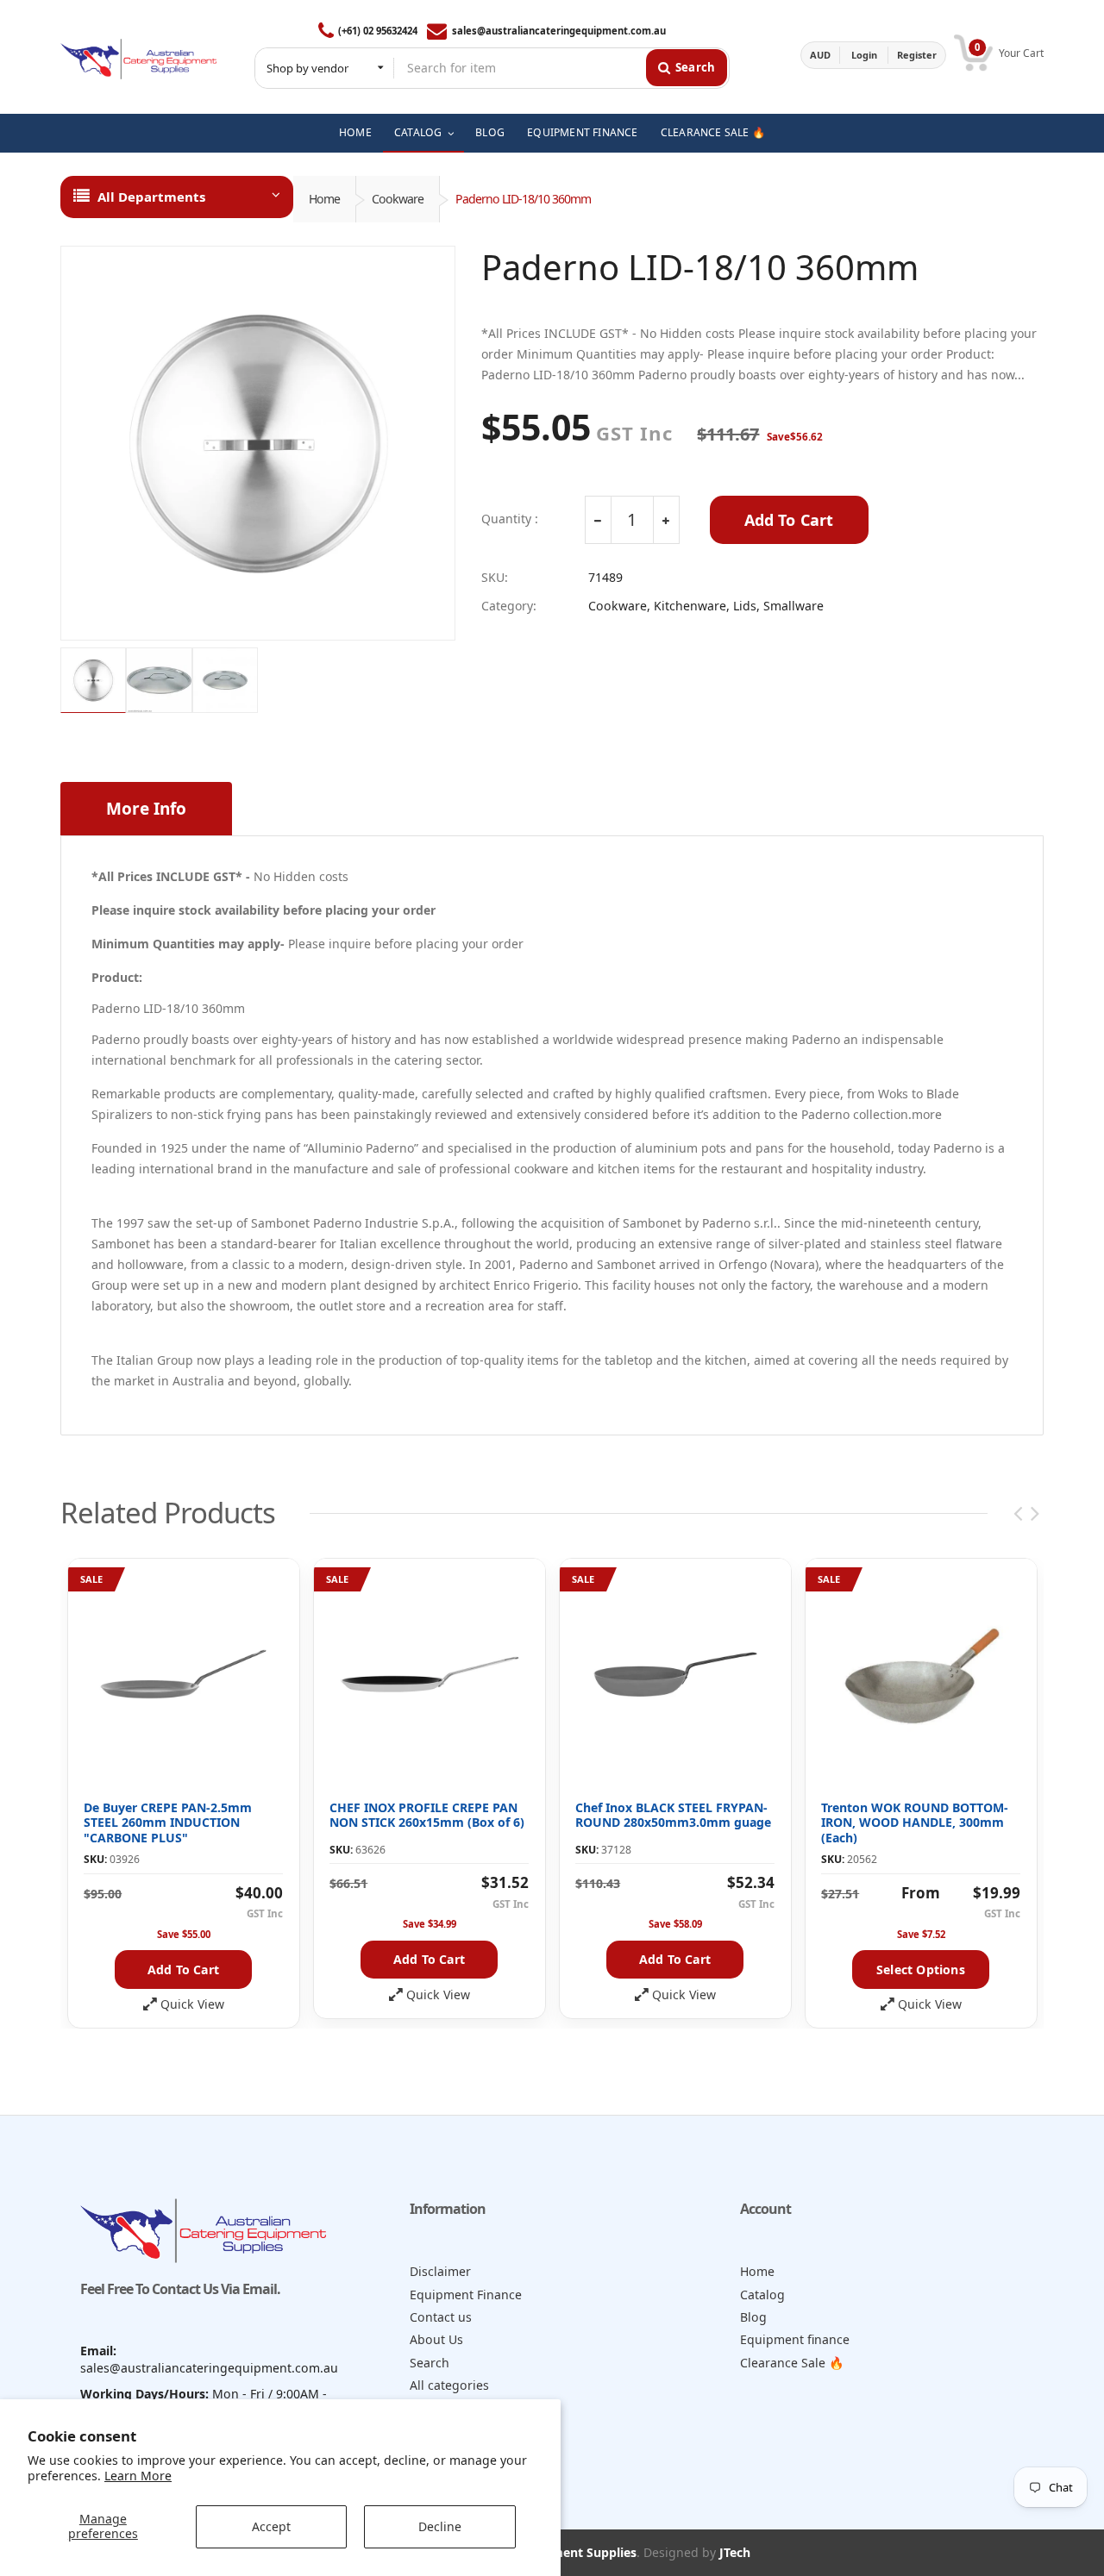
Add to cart (183, 1970)
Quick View (192, 2004)
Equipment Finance (466, 2295)
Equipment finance (795, 2339)
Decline (440, 2526)
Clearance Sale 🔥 (792, 2363)
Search (430, 2363)
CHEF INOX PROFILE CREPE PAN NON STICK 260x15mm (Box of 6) (427, 1815)
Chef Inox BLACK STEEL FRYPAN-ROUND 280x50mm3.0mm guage (673, 1815)
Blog (753, 2317)
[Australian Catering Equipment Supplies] (138, 55)
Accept (271, 2526)
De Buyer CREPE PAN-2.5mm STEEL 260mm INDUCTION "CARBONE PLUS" (168, 1823)
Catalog (762, 2295)
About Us (436, 2339)
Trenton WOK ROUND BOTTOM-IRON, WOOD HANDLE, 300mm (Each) (915, 1823)
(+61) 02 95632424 (378, 31)
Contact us (441, 2317)
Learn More (138, 2476)
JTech (735, 2552)
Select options (921, 1970)
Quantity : (510, 519)
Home (324, 199)
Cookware (398, 199)
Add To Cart (789, 520)
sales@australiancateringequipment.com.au (558, 31)
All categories (449, 2385)
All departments (151, 197)
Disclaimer (440, 2271)
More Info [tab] (146, 809)
